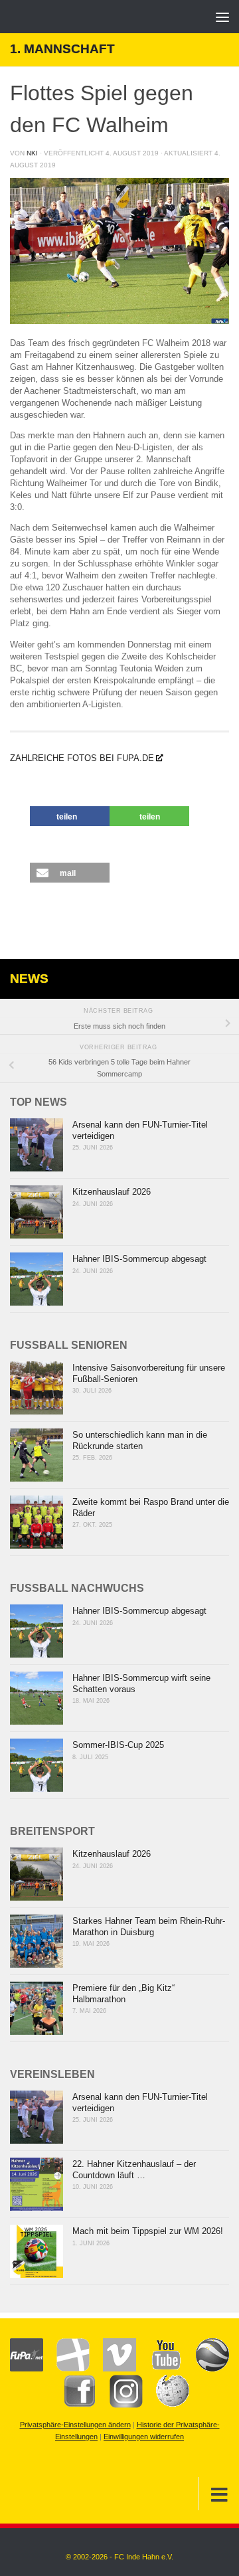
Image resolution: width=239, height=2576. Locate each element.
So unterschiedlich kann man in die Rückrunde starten (140, 1440)
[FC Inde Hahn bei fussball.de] (66, 2369)
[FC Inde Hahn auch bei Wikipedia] (166, 2405)
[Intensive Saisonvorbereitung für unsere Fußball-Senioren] (37, 1388)
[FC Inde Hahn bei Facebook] (73, 2405)
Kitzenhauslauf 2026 (112, 1192)
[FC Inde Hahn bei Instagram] (119, 2405)
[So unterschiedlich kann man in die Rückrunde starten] (37, 1455)
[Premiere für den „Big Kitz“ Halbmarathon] (37, 2008)
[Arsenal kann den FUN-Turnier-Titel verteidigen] (37, 1145)
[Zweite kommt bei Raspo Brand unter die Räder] (37, 1522)
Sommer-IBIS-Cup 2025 (118, 1745)
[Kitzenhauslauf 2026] (37, 1212)
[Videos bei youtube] (159, 2369)
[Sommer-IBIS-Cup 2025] (37, 1765)
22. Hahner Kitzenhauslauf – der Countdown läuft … (134, 2170)
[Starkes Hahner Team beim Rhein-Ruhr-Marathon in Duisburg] (37, 1941)
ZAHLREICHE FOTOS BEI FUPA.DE (82, 758)
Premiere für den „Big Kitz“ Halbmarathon (123, 1994)
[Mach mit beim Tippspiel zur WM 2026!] (37, 2251)
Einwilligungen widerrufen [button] (144, 2437)
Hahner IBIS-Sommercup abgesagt (139, 1259)
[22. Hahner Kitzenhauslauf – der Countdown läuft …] (37, 2184)
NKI (32, 153)
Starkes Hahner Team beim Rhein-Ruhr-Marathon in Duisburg (149, 1927)
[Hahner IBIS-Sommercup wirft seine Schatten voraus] (37, 1698)
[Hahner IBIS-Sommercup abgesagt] (37, 1279)
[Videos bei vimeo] (113, 2369)
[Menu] (222, 17)
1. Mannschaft (62, 49)
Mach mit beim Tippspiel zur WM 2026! (148, 2231)
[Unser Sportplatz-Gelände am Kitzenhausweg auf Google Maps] (206, 2369)
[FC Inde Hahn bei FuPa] (27, 2369)
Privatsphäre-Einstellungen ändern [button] (75, 2425)
